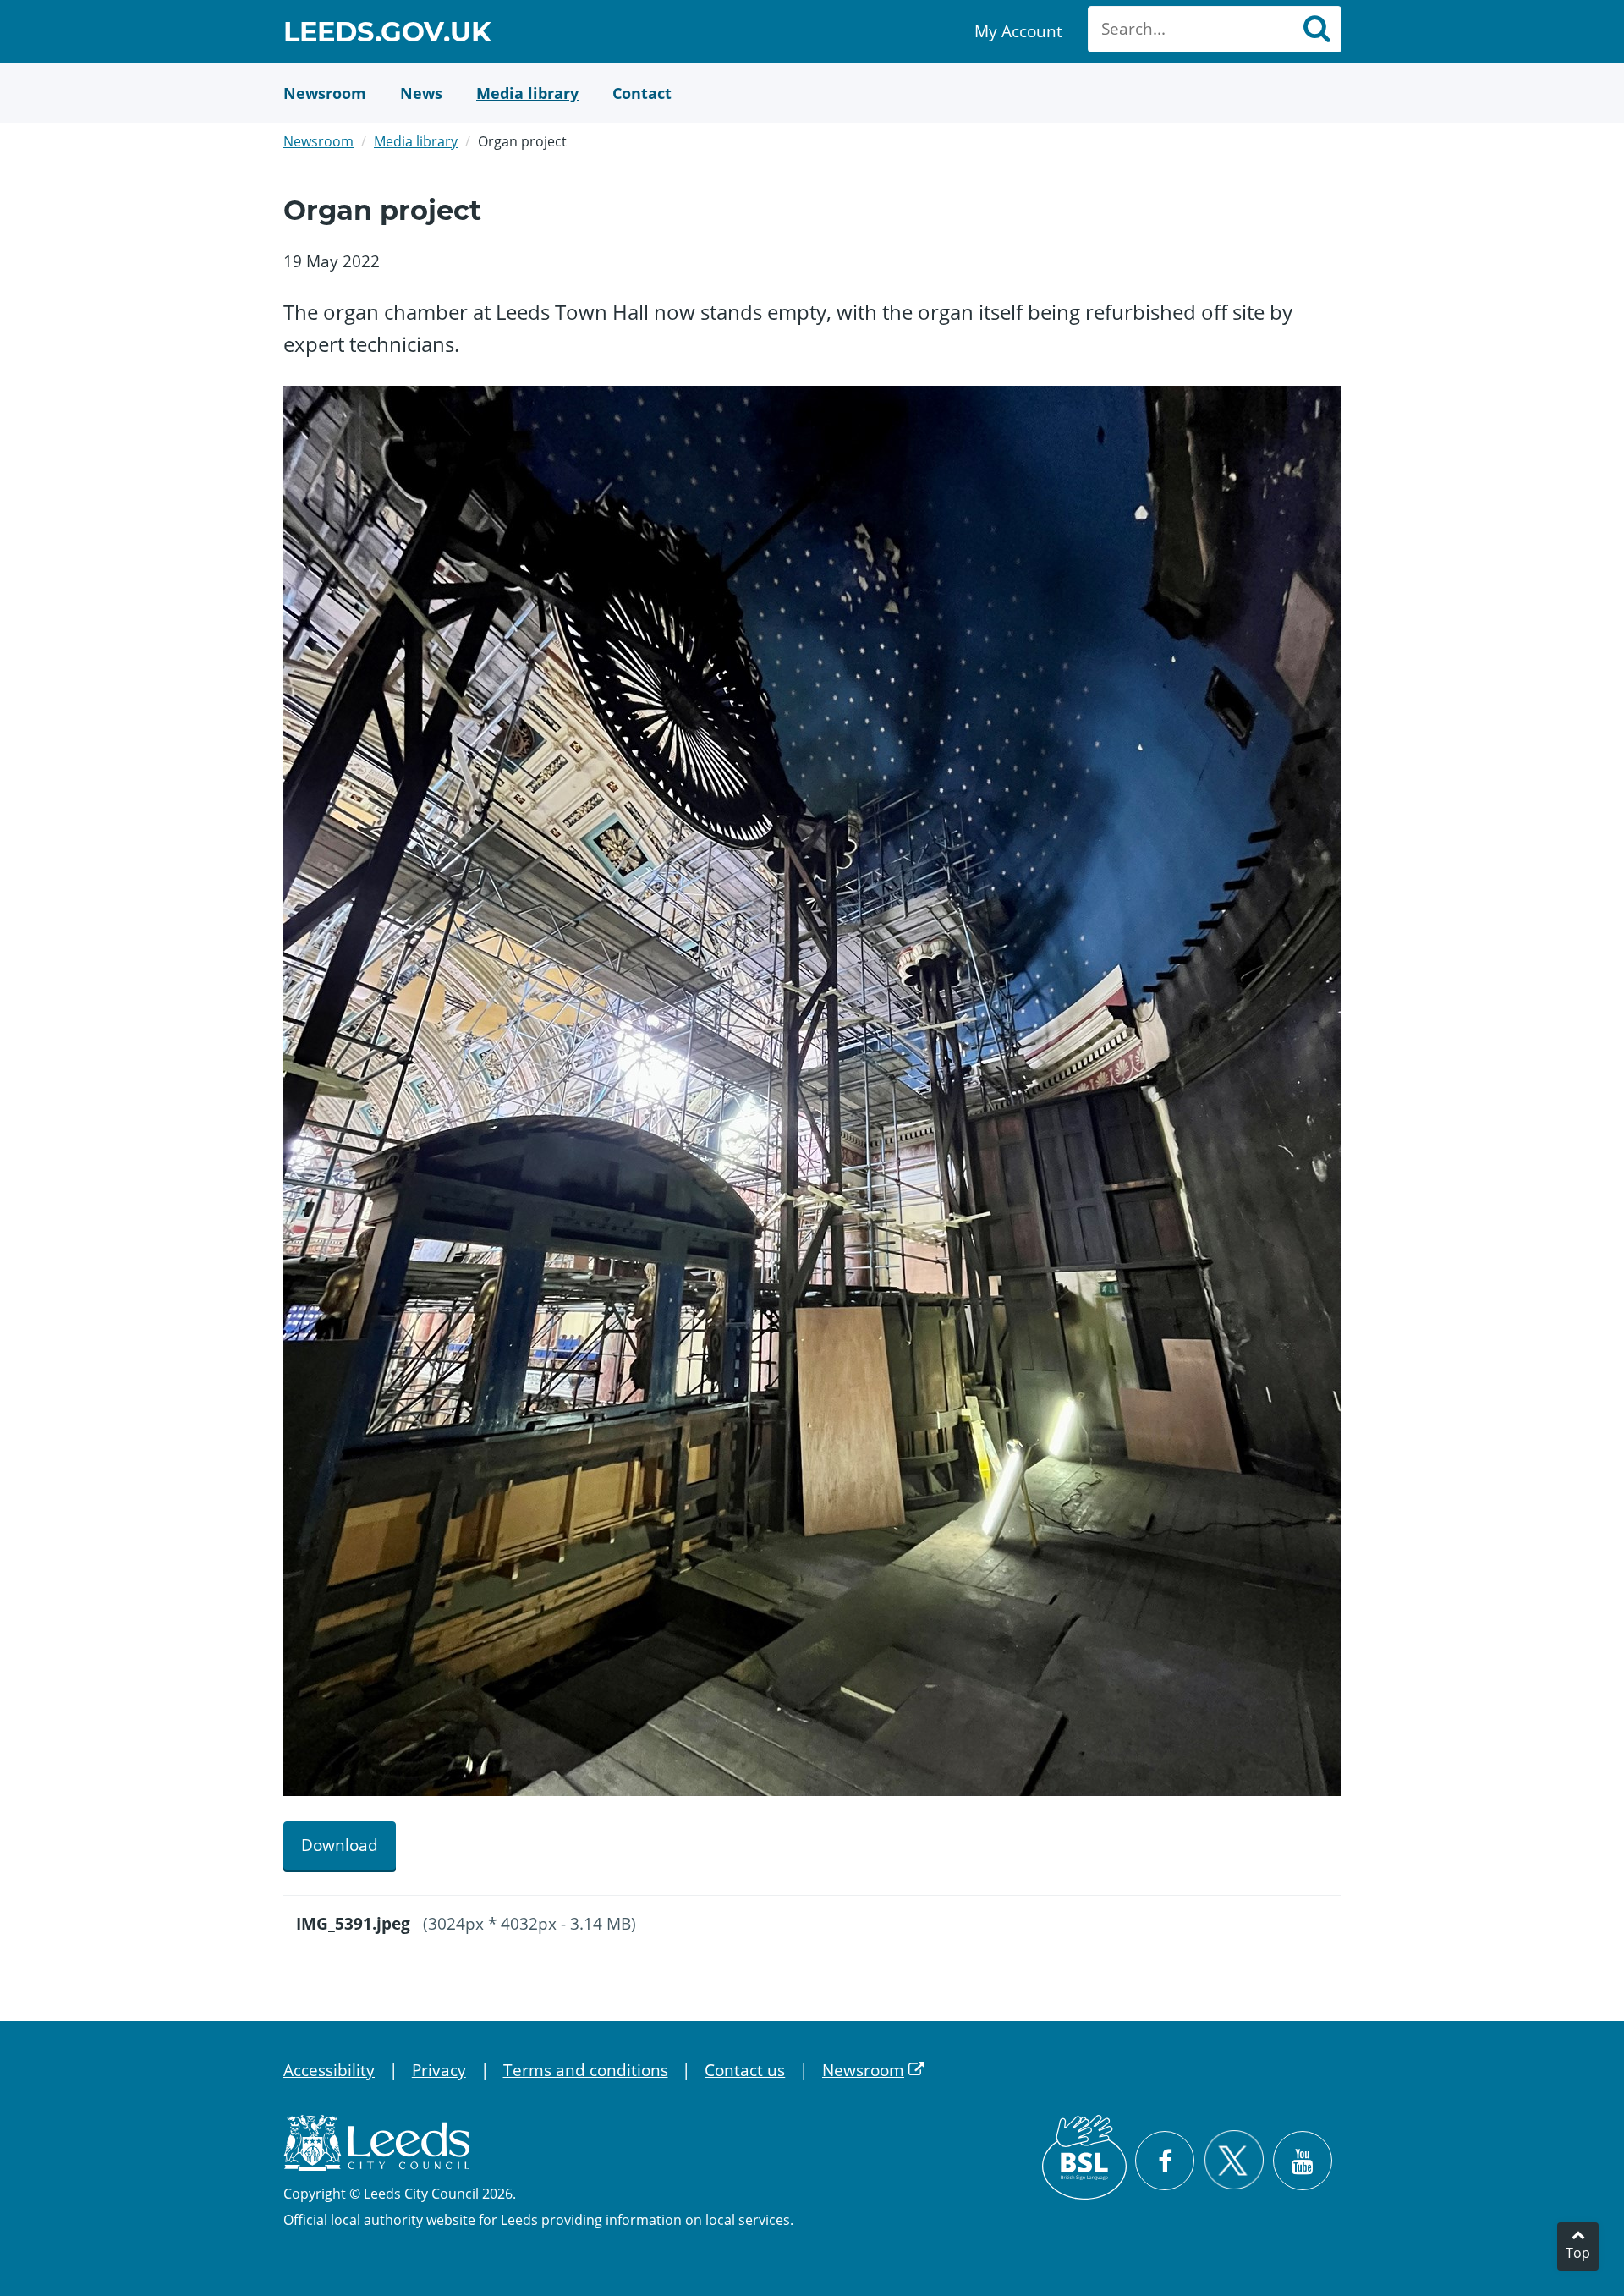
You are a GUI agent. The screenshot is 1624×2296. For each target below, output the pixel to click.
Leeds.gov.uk (387, 34)
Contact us (745, 2070)
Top (1578, 2253)
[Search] (1316, 29)
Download (340, 1845)
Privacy (439, 2070)
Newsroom (318, 141)
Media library (416, 141)
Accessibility (329, 2070)
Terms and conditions (586, 2070)
